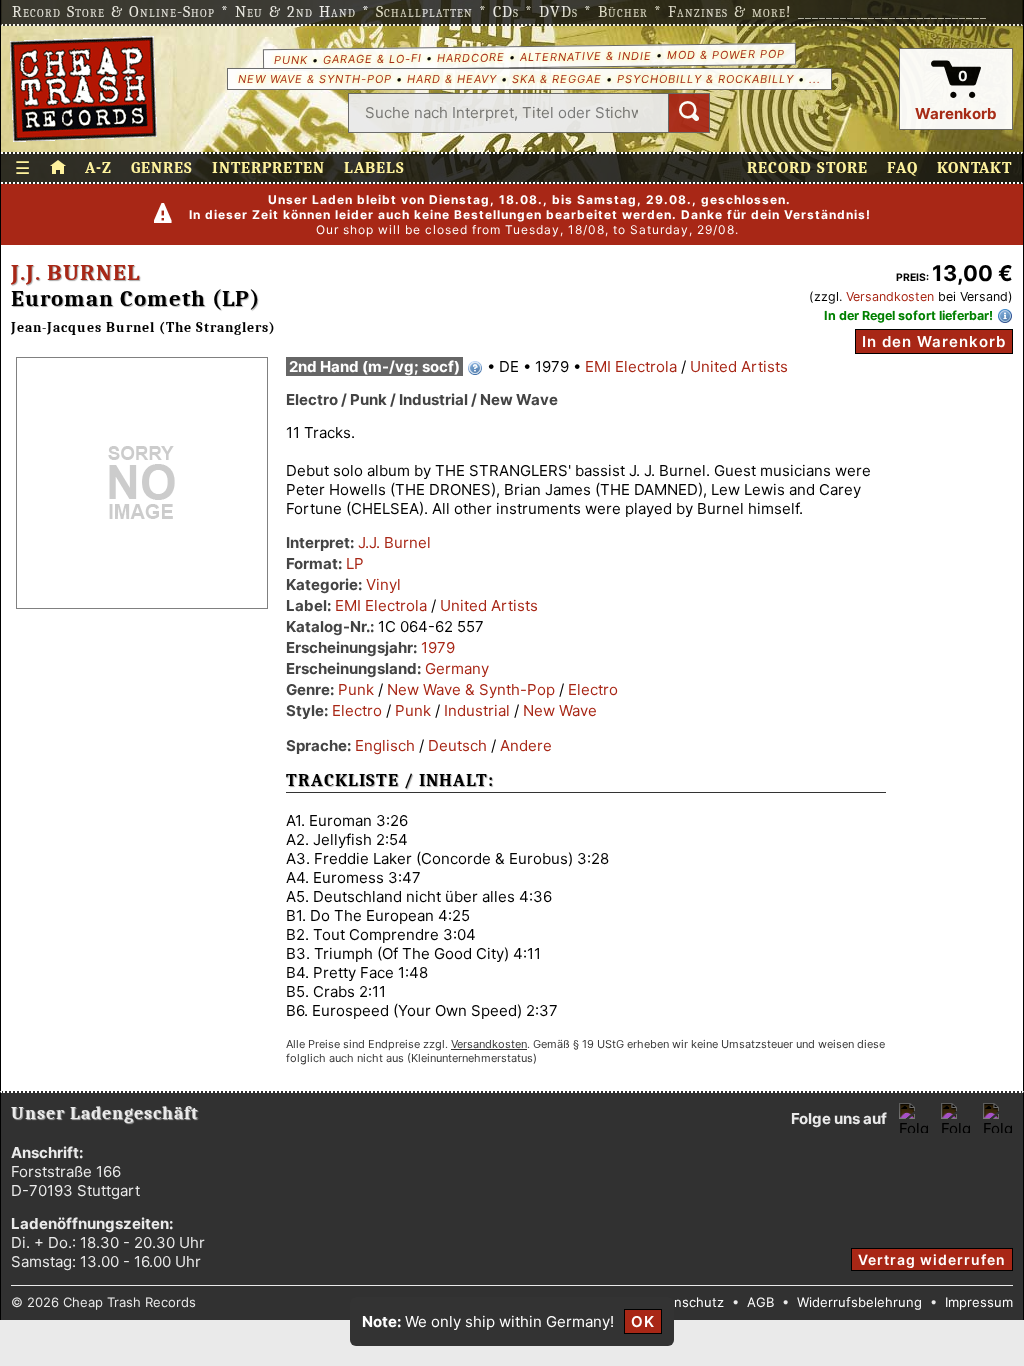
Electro (593, 689)
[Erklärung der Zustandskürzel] (475, 368)
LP (355, 563)
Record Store (807, 168)
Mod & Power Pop (725, 53)
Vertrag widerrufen (932, 1259)
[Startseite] (83, 89)
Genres (162, 168)
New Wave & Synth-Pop (315, 79)
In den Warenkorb (934, 341)
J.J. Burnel (75, 273)
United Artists (739, 366)
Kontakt (974, 168)
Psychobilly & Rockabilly (705, 79)
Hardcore (470, 57)
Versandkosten (890, 296)
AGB (760, 1302)
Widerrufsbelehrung (859, 1302)
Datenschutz (684, 1302)
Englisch (385, 745)
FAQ (902, 168)
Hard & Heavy (452, 79)
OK (643, 1321)
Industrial (477, 710)
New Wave (560, 710)
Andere (526, 745)
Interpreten (268, 168)
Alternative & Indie (585, 56)
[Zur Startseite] (58, 168)
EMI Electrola (631, 366)
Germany (457, 668)
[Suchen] (689, 113)
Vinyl (383, 584)
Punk (290, 59)
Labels (374, 168)
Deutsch (457, 745)
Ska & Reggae (557, 79)
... (815, 79)
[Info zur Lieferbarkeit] (1005, 316)
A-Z (98, 168)
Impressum (979, 1302)
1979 (438, 647)
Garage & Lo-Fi (371, 58)
